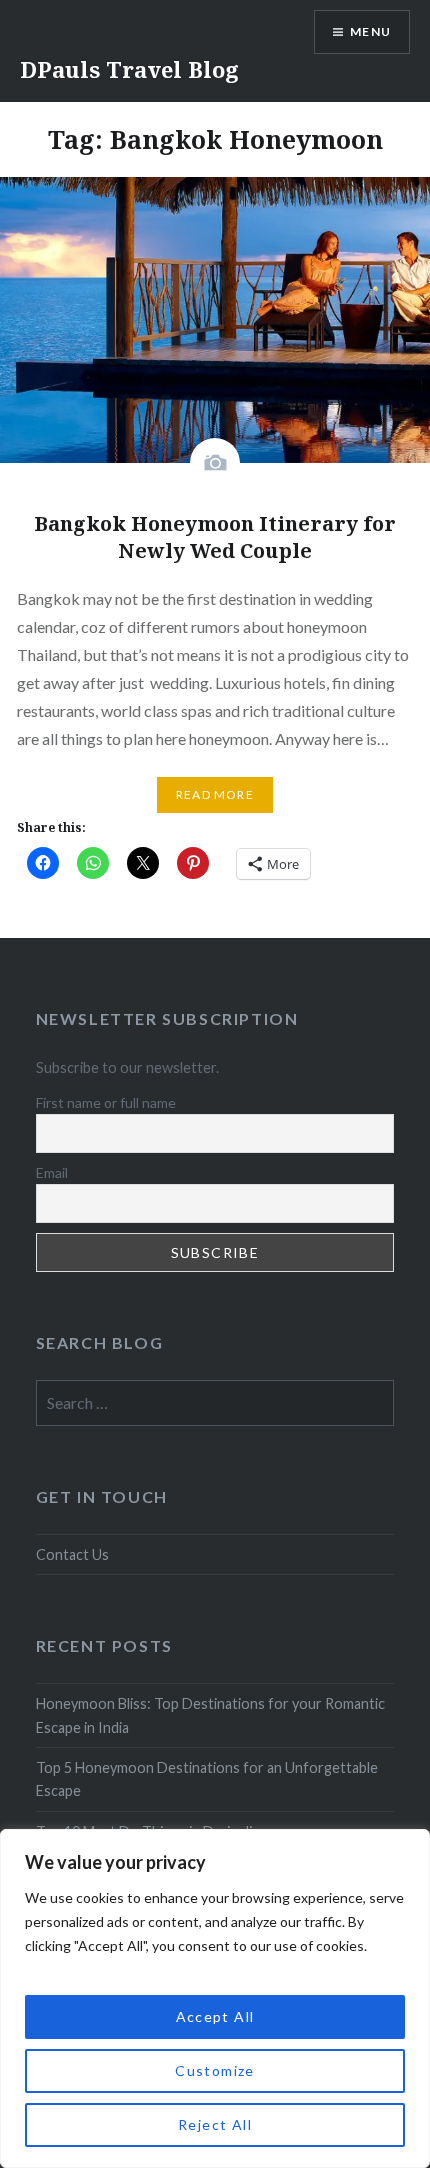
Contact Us (72, 1554)
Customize (215, 2070)
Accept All (215, 2016)
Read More (215, 794)
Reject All (215, 2124)
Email (52, 1172)
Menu (370, 31)
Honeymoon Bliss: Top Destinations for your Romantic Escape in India (210, 1715)
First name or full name (106, 1102)
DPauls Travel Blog (129, 69)
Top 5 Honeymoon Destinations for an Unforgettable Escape (207, 1779)
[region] (215, 1998)
